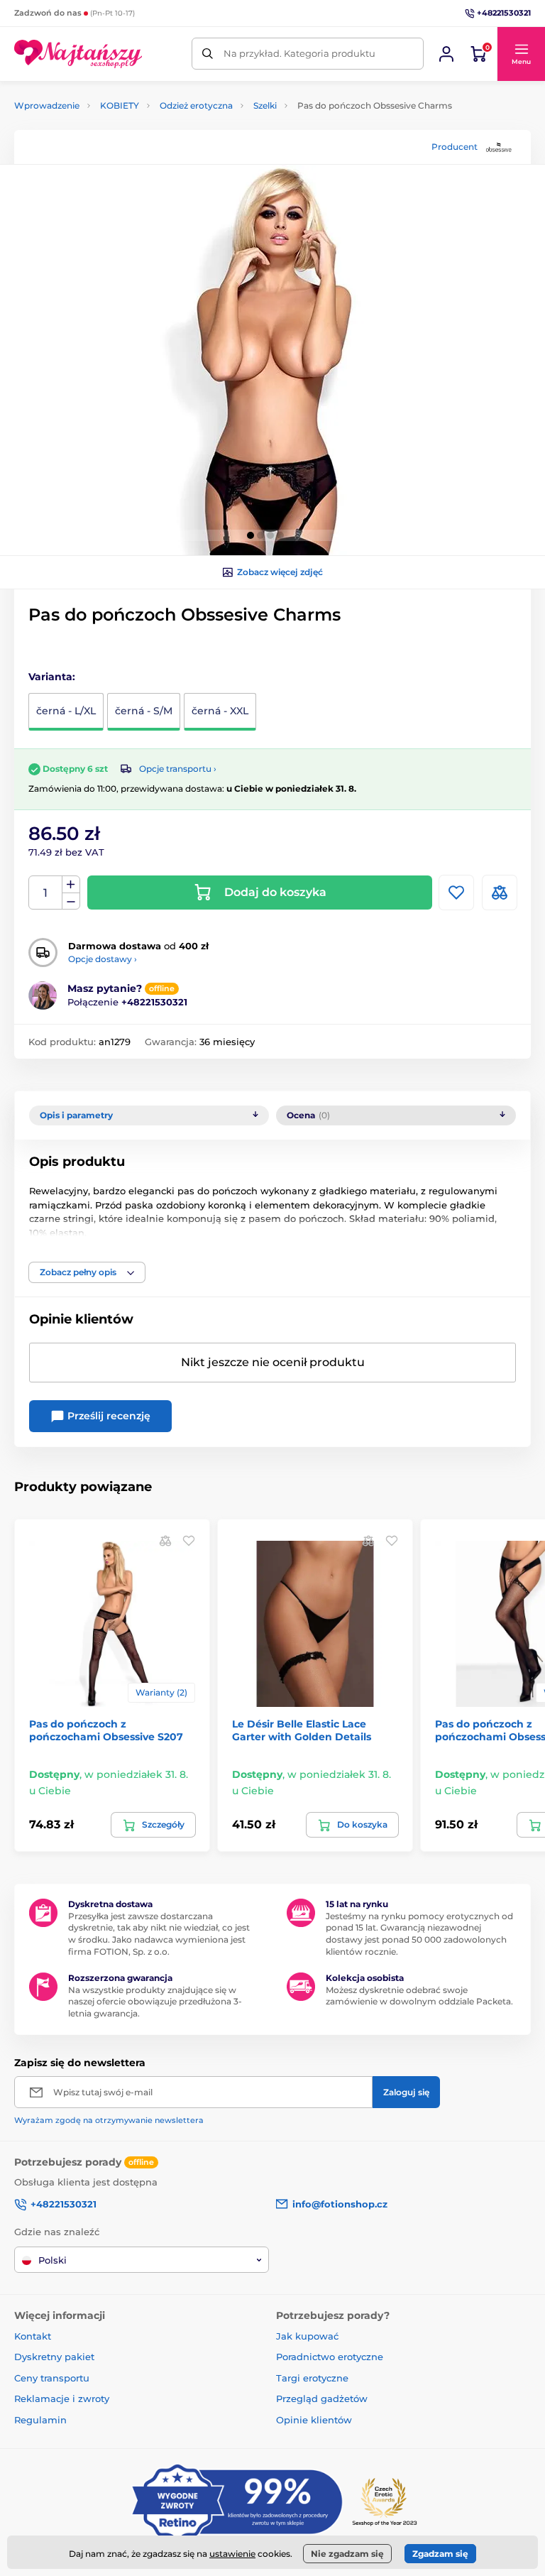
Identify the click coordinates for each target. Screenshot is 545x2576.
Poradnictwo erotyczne (330, 2357)
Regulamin (40, 2420)
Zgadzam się (440, 2554)
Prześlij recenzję (108, 1416)
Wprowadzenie (47, 105)
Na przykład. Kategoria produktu (299, 53)
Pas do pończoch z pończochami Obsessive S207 (106, 1730)
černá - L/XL (66, 711)
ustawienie (232, 2554)
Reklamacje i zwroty (62, 2398)
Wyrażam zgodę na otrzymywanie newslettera (109, 2120)
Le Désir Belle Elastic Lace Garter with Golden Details (302, 1730)
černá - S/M (144, 711)
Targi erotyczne (312, 2378)
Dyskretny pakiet (54, 2357)
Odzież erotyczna (196, 105)
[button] (521, 54)
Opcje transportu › (178, 769)
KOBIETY (120, 105)
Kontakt (33, 2336)
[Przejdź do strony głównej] (78, 54)
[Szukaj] (208, 54)
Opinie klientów (314, 2420)
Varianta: (52, 677)
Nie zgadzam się (347, 2554)
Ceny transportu (52, 2378)
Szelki (265, 105)
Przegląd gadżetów (322, 2398)
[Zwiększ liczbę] (71, 885)
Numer (46, 893)
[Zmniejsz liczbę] (71, 901)
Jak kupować (307, 2336)
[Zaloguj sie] (446, 54)
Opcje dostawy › (103, 959)
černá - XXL (220, 711)
